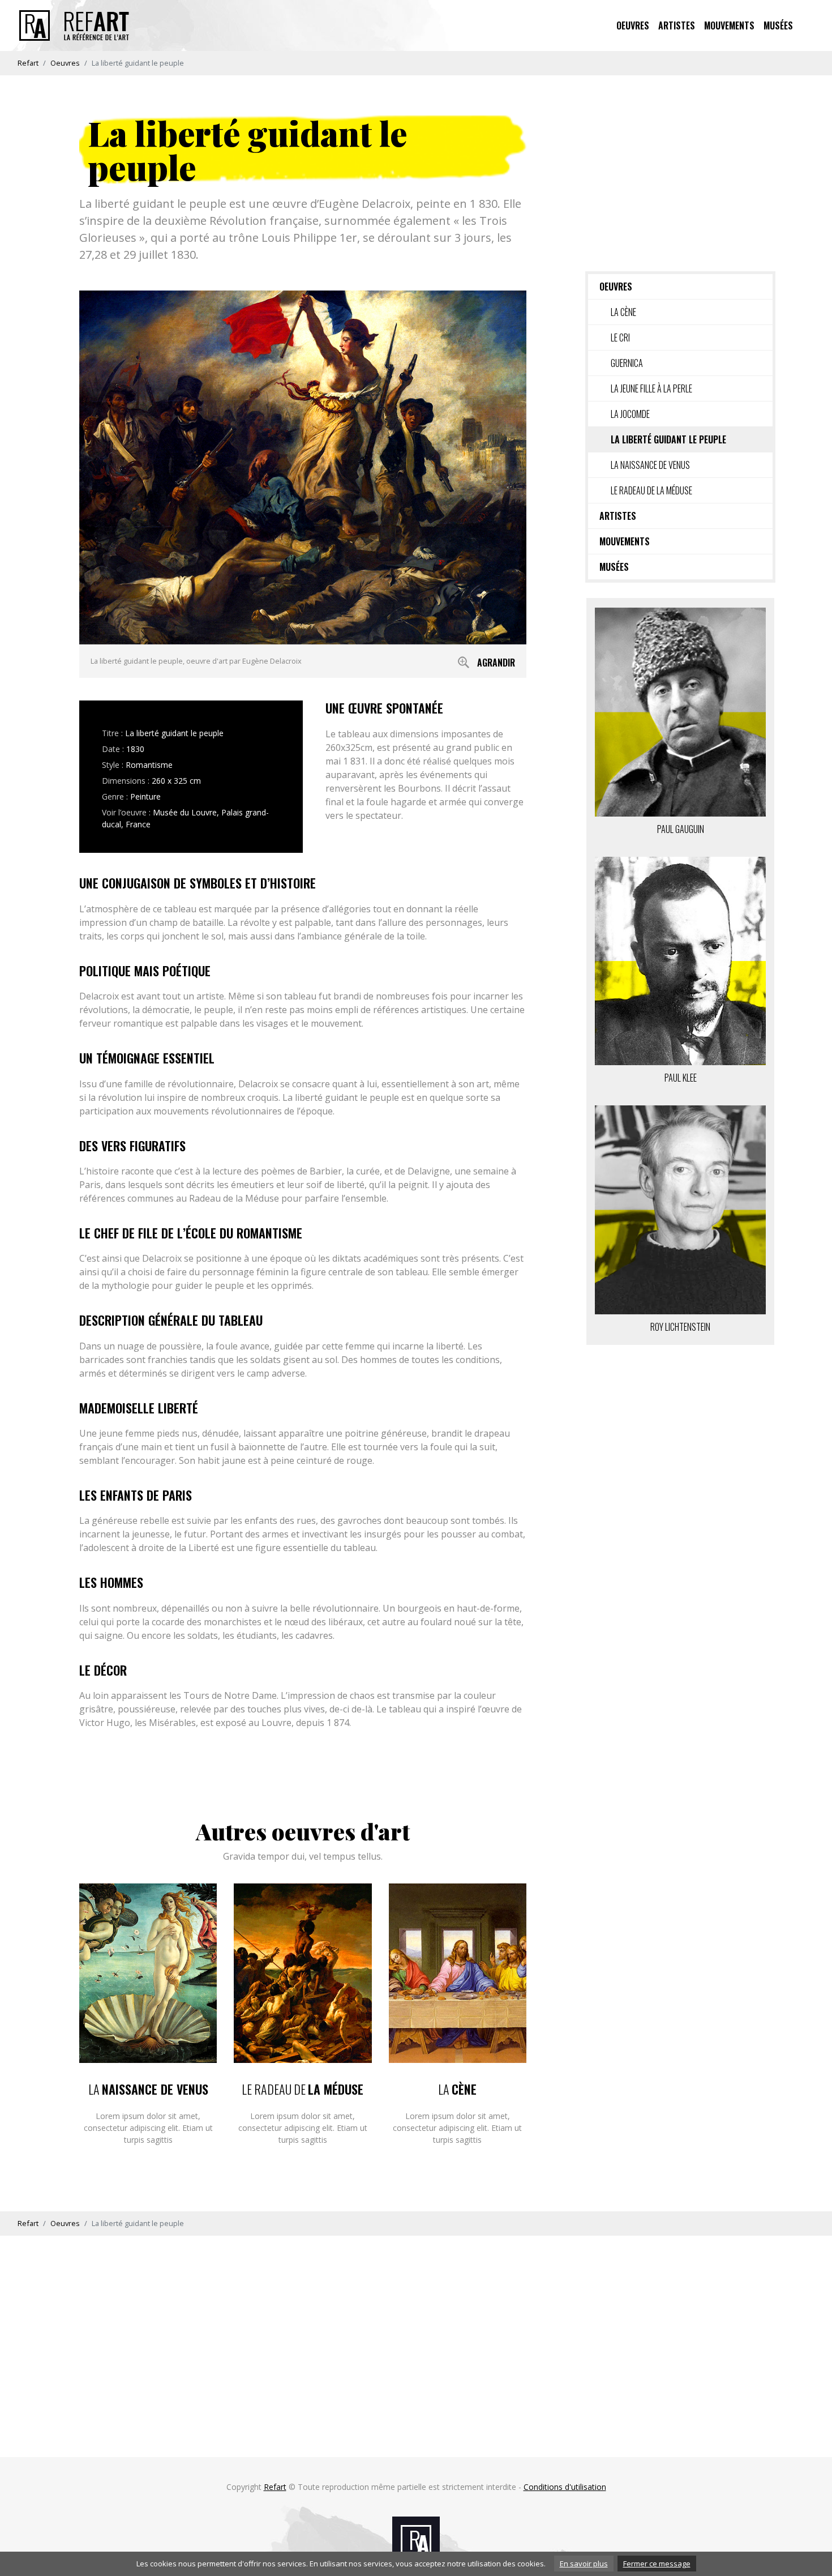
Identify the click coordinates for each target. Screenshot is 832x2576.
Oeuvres (633, 25)
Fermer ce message (657, 2564)
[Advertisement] (680, 172)
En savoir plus (584, 2564)
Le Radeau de (303, 2089)
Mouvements (729, 25)
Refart (28, 63)
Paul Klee (681, 1078)
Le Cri (620, 338)
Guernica (627, 363)
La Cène (623, 312)
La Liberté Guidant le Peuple (668, 439)
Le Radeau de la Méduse (651, 490)
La (148, 2089)
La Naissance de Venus (650, 465)
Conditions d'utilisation (565, 2487)
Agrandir (496, 663)
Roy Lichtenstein (680, 1327)
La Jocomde (630, 414)
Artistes (677, 25)
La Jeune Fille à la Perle (651, 388)
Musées (778, 25)
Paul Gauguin (681, 829)
